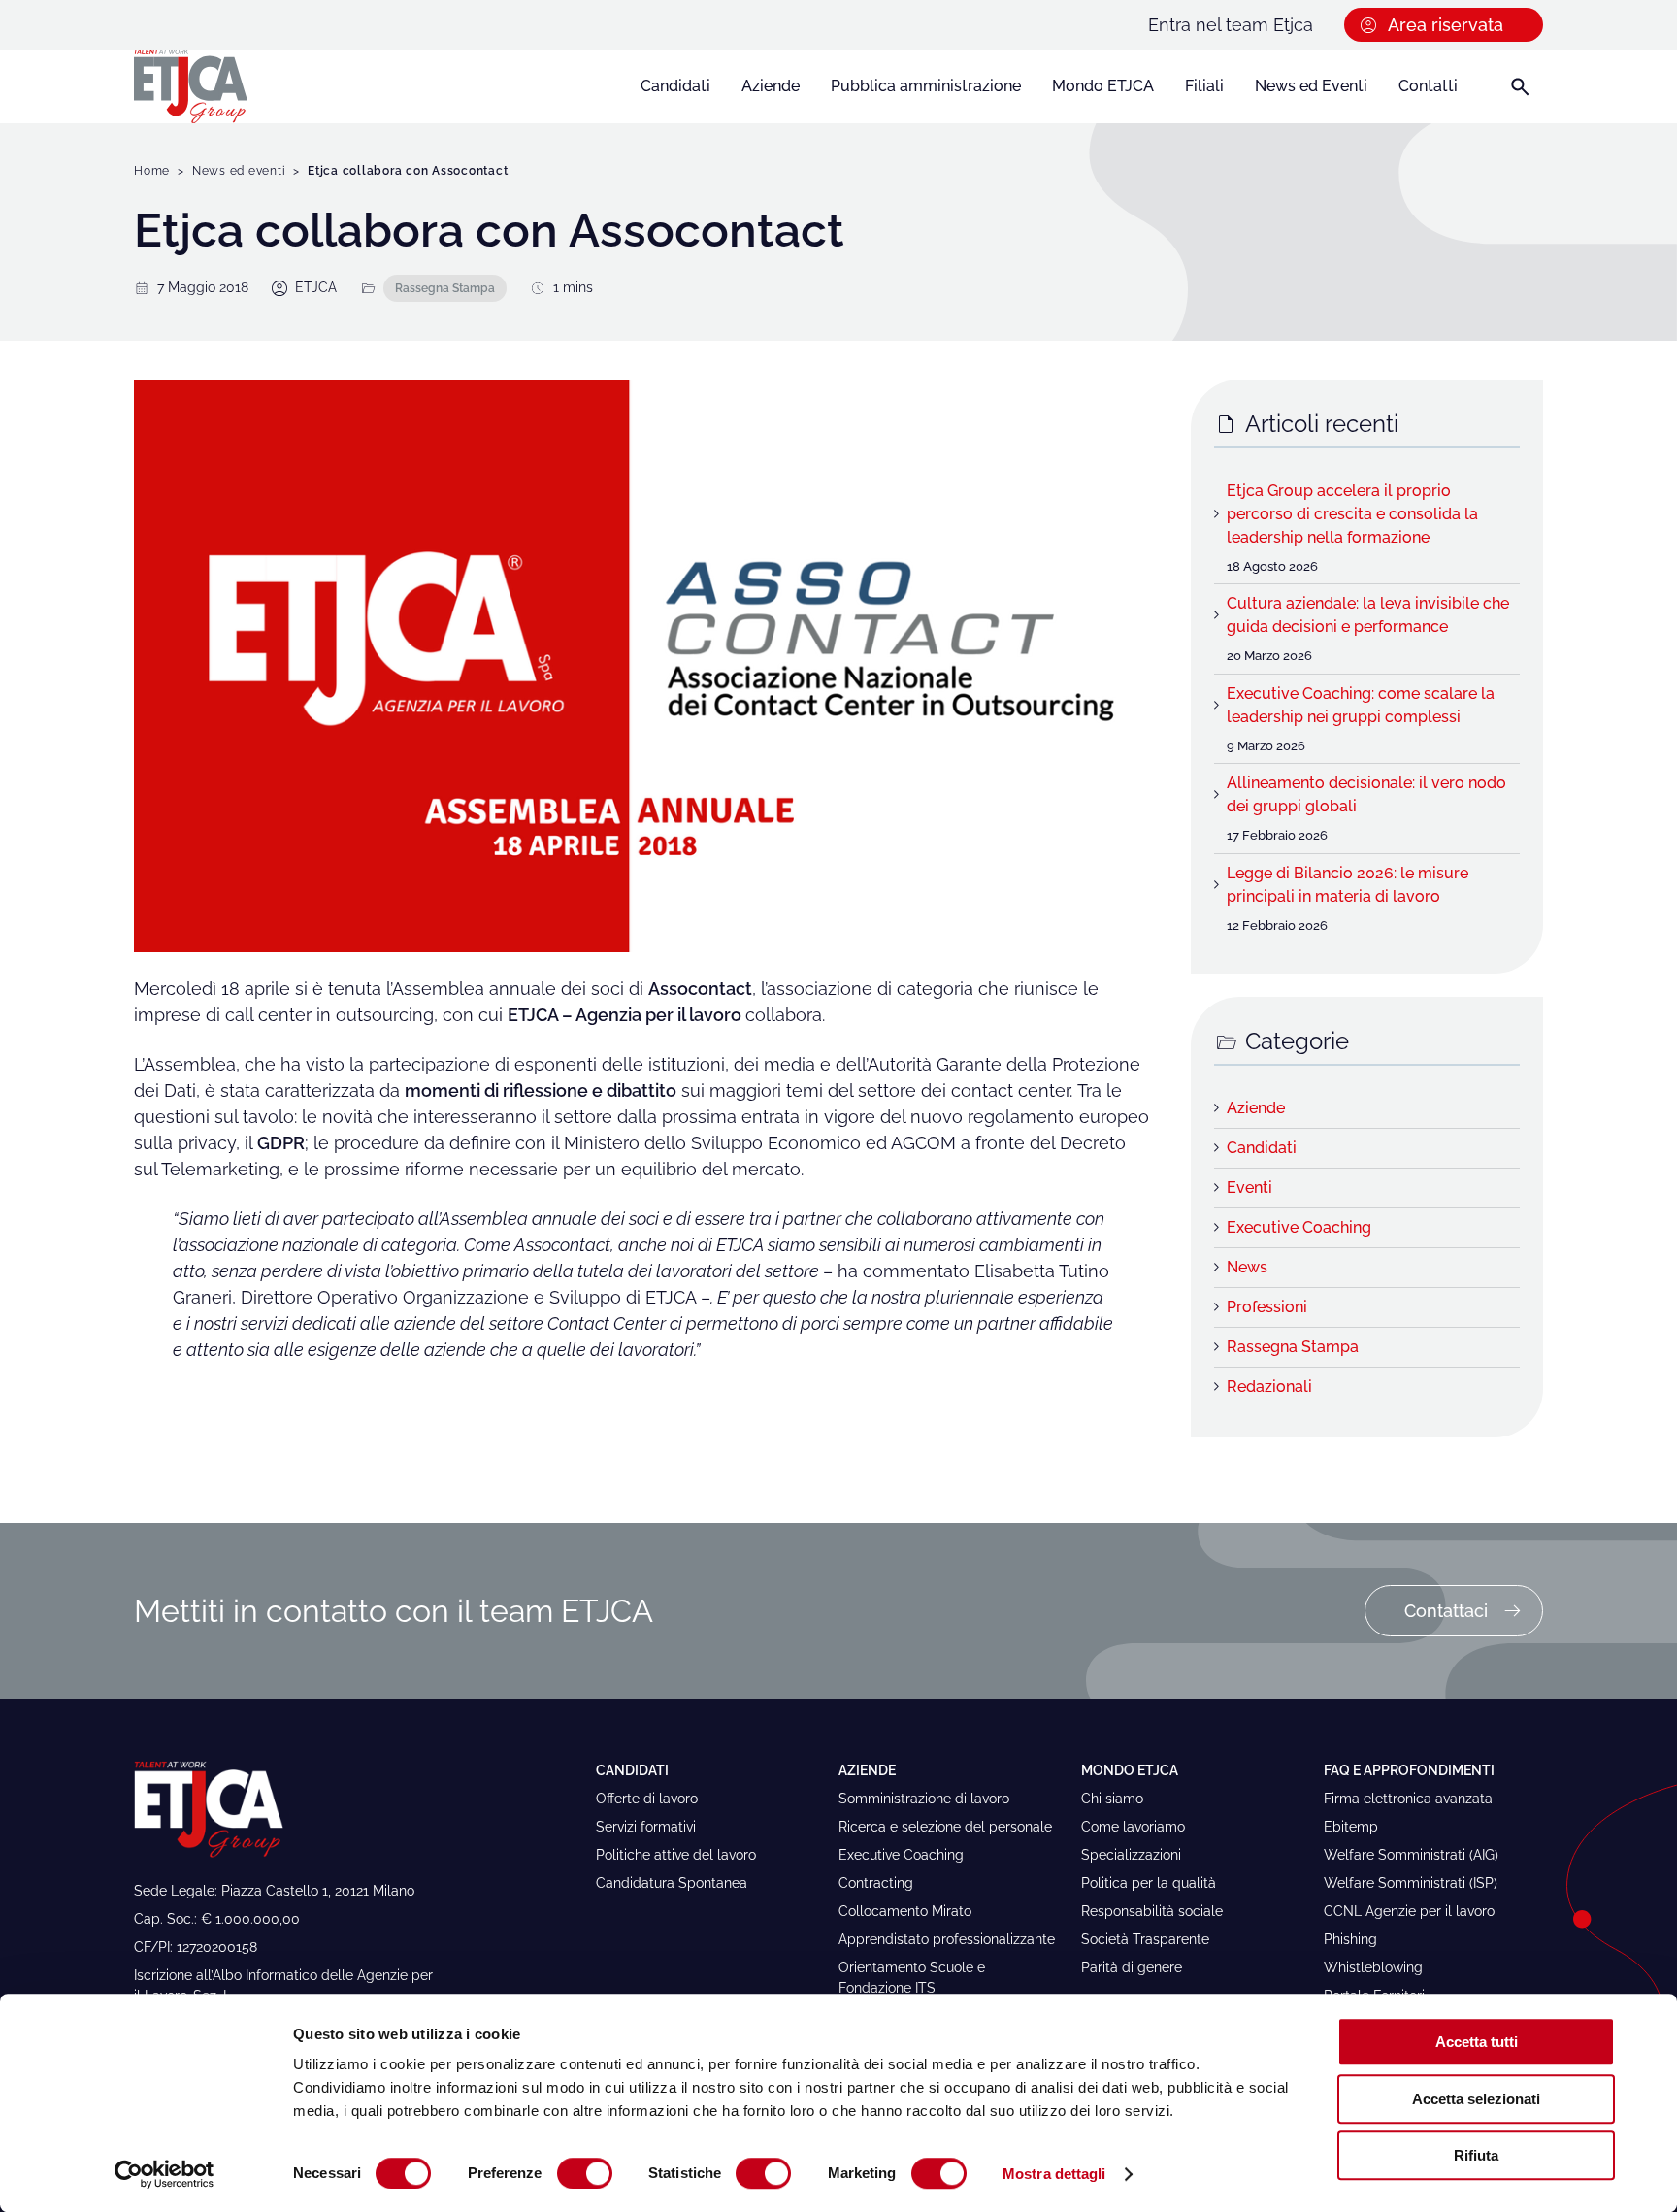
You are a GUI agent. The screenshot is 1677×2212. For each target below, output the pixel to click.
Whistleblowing (1373, 1967)
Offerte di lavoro (647, 1799)
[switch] (585, 2173)
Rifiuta (1476, 2155)
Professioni (1267, 1307)
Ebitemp (1351, 1827)
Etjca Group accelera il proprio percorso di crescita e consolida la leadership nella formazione (1352, 514)
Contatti (1428, 86)
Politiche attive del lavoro (676, 1855)
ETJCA (316, 287)
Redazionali (1269, 1387)
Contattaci (1446, 1611)
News (1247, 1267)
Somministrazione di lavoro (924, 1799)
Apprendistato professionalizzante (947, 1939)
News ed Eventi (1311, 86)
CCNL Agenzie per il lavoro (1409, 1911)
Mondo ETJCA (1103, 86)
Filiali (1204, 86)
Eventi (1250, 1188)
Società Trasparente (1145, 1939)
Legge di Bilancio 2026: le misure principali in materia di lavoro (1348, 885)
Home (152, 171)
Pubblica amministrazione (926, 86)
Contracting (876, 1883)
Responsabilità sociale (1152, 1911)
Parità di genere (1132, 1967)
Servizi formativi (646, 1827)
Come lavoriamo (1133, 1827)
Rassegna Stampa (445, 288)
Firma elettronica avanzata (1408, 1799)
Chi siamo (1112, 1799)
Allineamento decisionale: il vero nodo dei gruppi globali (1366, 794)
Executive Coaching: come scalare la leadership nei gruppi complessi (1361, 705)
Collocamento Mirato (905, 1911)
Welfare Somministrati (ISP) (1411, 1883)
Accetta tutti (1477, 2042)
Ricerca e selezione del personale (945, 1827)
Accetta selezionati (1476, 2099)
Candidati (675, 86)
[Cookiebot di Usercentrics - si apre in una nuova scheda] (164, 2174)
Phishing (1350, 1939)
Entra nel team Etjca (1231, 25)
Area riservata (1446, 25)
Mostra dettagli (1054, 2174)
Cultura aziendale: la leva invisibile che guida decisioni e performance (1368, 615)
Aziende (771, 86)
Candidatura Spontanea (672, 1883)
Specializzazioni (1131, 1855)
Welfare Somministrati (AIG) (1411, 1855)
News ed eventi (239, 171)
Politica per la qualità (1149, 1883)
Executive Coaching (1299, 1227)
